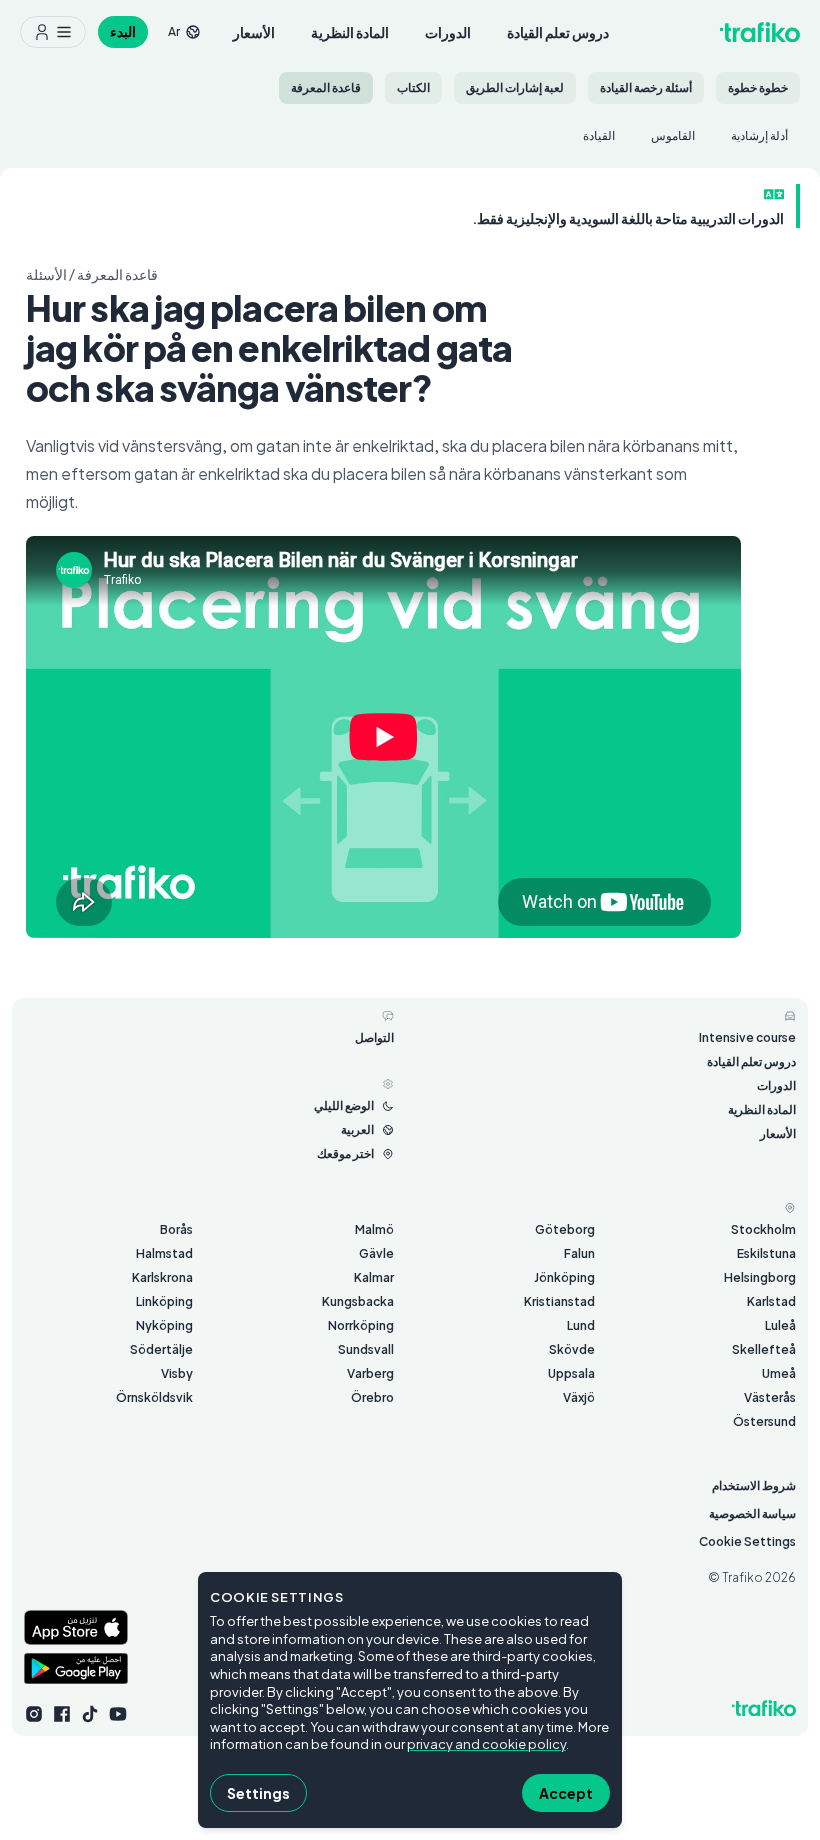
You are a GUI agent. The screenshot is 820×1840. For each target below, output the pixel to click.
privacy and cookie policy (486, 1744)
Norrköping (361, 1325)
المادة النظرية (350, 32)
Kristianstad (559, 1301)
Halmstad (164, 1253)
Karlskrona (162, 1277)
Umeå (779, 1373)
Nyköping (164, 1325)
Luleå (780, 1325)
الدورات (448, 32)
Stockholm (763, 1229)
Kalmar (374, 1277)
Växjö (579, 1397)
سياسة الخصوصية (752, 1513)
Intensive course (747, 1037)
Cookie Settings (747, 1541)
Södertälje (161, 1349)
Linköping (164, 1301)
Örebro (372, 1397)
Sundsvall (366, 1349)
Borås (176, 1229)
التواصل (374, 1037)
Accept (566, 1793)
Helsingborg (760, 1277)
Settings (258, 1793)
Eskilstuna (766, 1253)
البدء (123, 31)
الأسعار (254, 32)
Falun (579, 1253)
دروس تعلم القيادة (558, 32)
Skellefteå (764, 1349)
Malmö (374, 1229)
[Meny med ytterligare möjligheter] (53, 32)
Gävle (376, 1253)
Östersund (764, 1421)
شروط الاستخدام (754, 1485)
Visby (177, 1373)
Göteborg (565, 1229)
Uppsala (571, 1373)
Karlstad (771, 1301)
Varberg (370, 1373)
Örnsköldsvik (154, 1397)
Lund (581, 1325)
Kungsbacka (358, 1301)
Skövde (572, 1349)
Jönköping (564, 1277)
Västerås (770, 1397)
